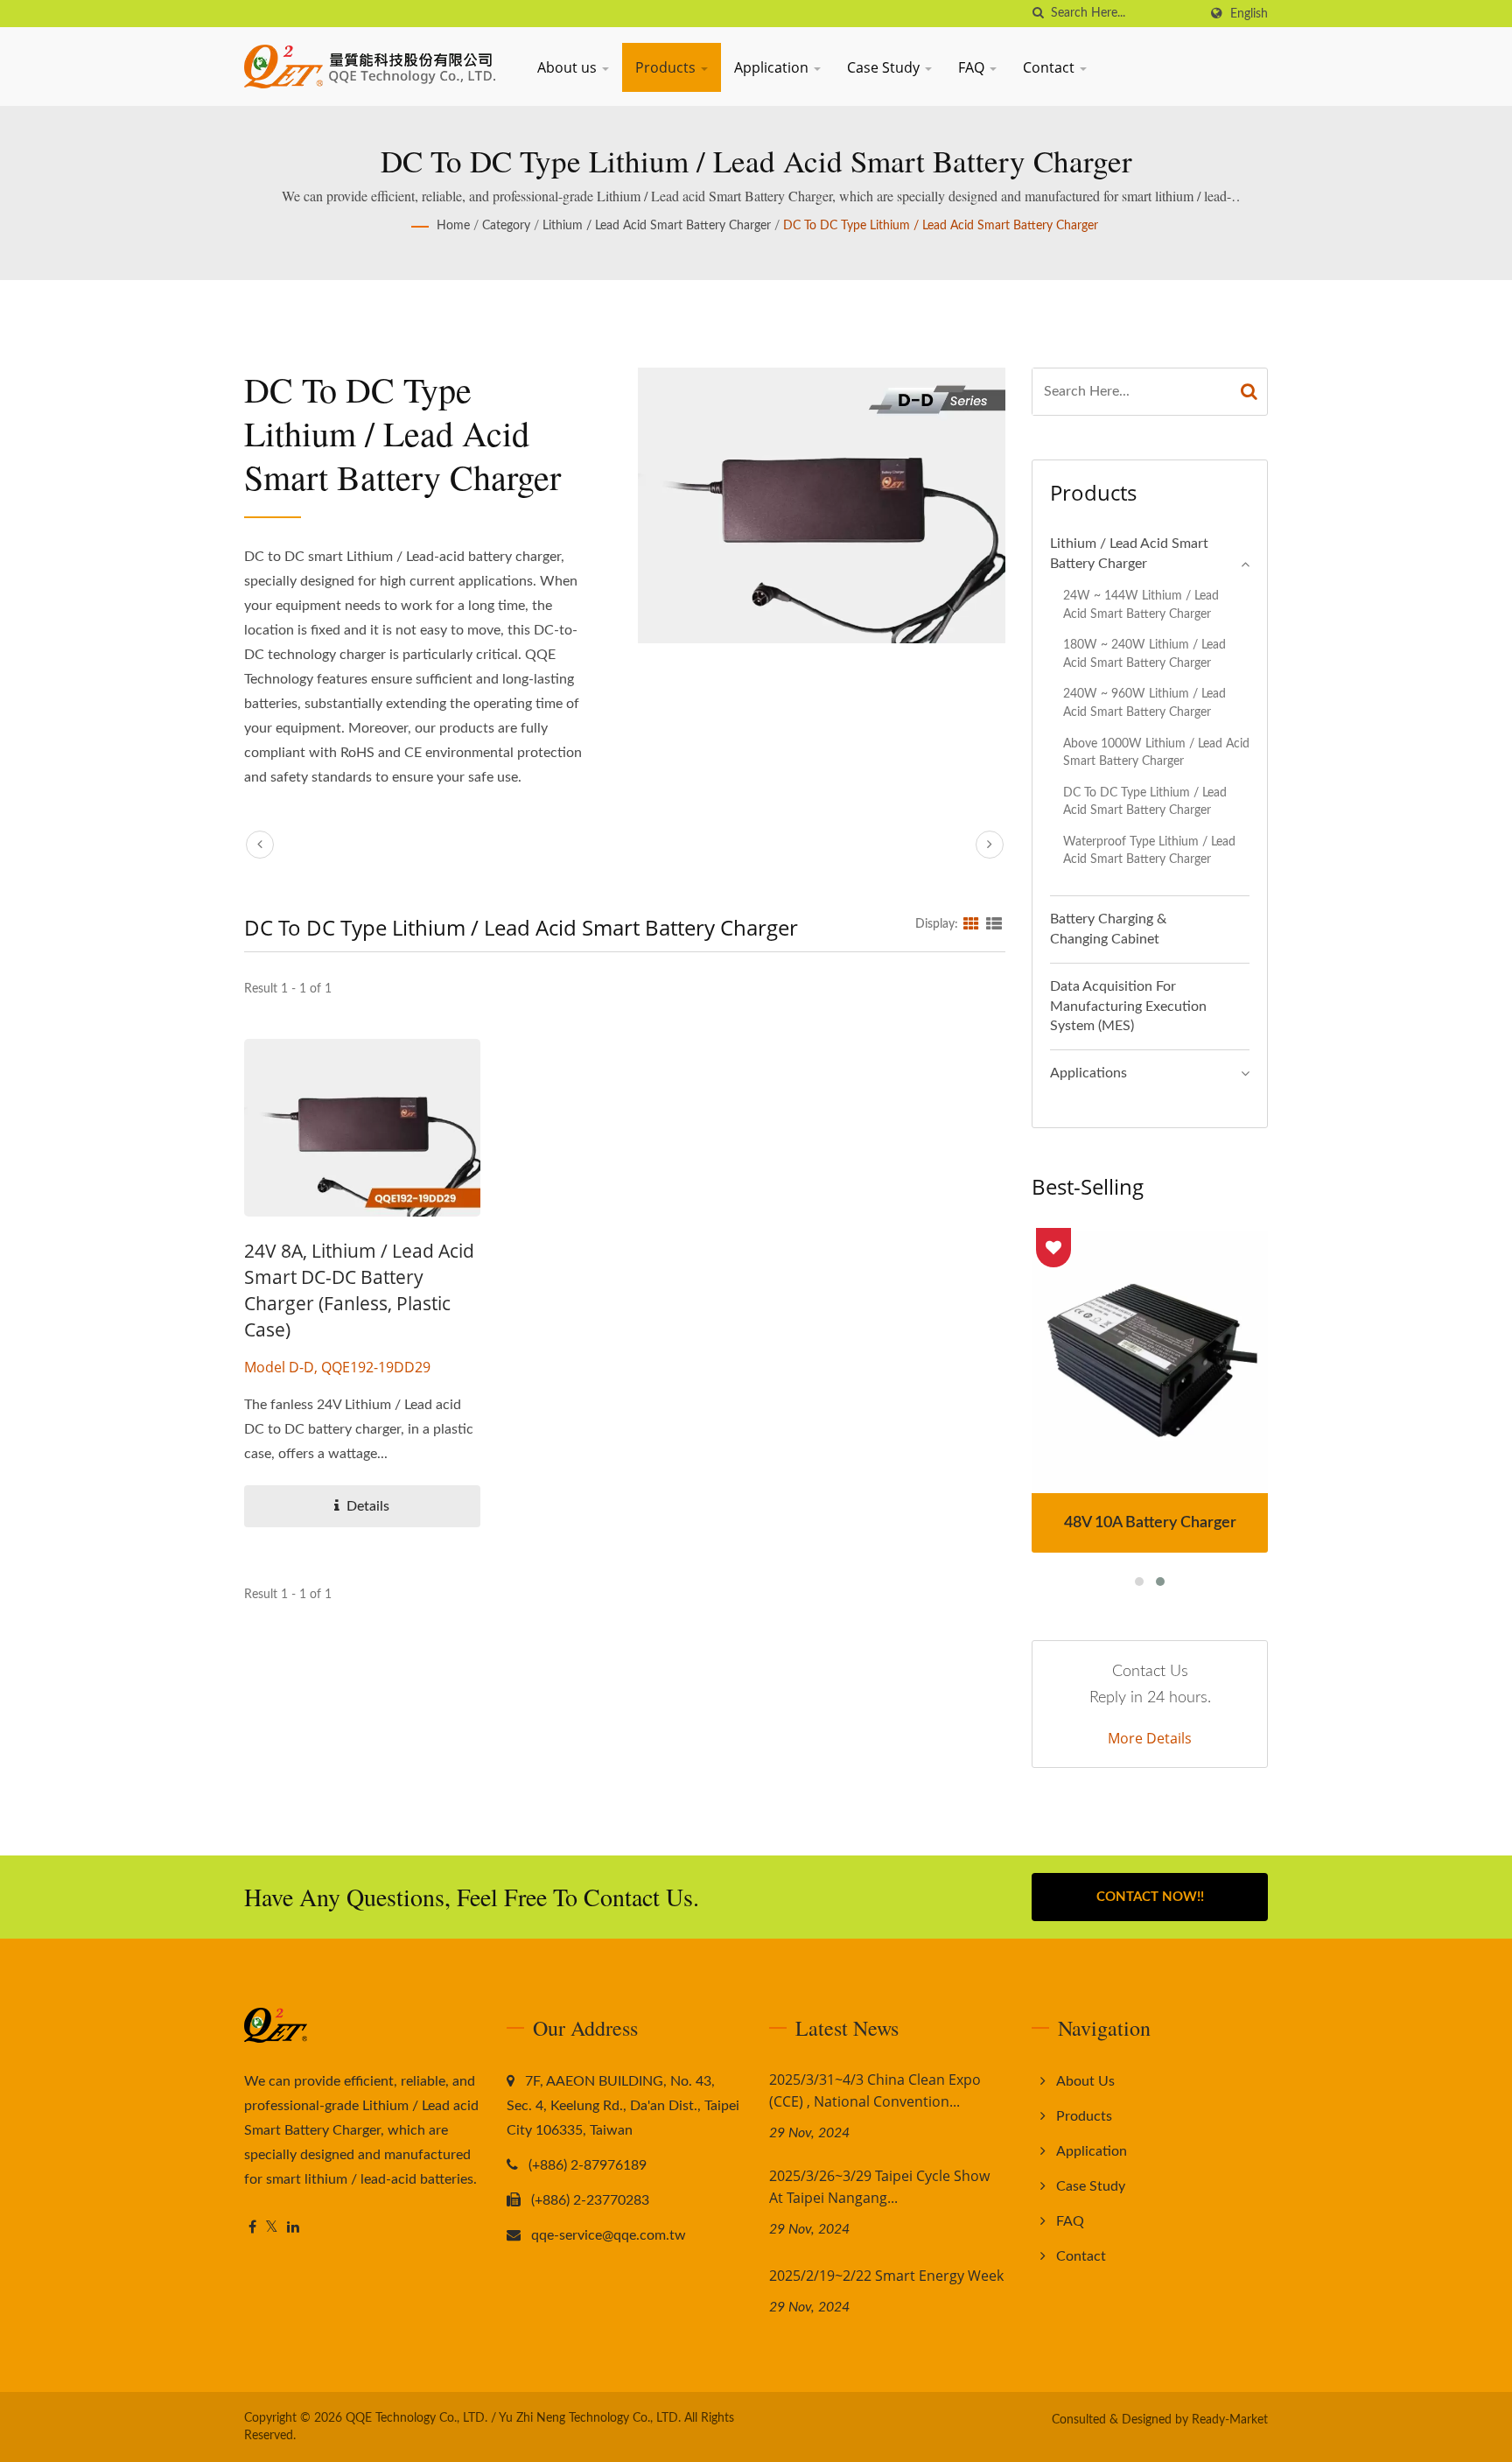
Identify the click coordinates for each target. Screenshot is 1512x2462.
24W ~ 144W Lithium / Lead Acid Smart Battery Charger (1141, 605)
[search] (1038, 14)
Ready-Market (1230, 2420)
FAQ (973, 67)
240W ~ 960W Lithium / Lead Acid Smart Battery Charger (1144, 703)
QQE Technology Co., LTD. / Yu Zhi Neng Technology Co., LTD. (513, 2418)
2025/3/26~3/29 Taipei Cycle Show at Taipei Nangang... (879, 2187)
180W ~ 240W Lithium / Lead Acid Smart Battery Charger (1144, 654)
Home (453, 226)
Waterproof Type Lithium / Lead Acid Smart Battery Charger (1149, 851)
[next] (990, 845)
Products (667, 67)
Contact (1050, 67)
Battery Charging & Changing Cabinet (1108, 929)
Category (506, 226)
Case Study (885, 67)
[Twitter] (272, 2228)
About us (569, 67)
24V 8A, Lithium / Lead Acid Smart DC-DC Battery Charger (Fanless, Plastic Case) (359, 1290)
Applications (1088, 1073)
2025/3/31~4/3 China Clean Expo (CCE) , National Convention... (875, 2090)
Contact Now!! (1150, 1897)
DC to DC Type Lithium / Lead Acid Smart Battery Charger (941, 226)
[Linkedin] (293, 2228)
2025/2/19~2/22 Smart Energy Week (886, 2276)
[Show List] (994, 924)
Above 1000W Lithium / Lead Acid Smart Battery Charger (1156, 753)
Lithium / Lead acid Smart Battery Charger (657, 226)
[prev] (260, 845)
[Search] (1249, 392)
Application (773, 67)
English (1249, 14)
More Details (1150, 1738)
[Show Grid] (971, 924)
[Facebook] (252, 2228)
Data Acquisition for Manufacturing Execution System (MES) (1128, 1007)
